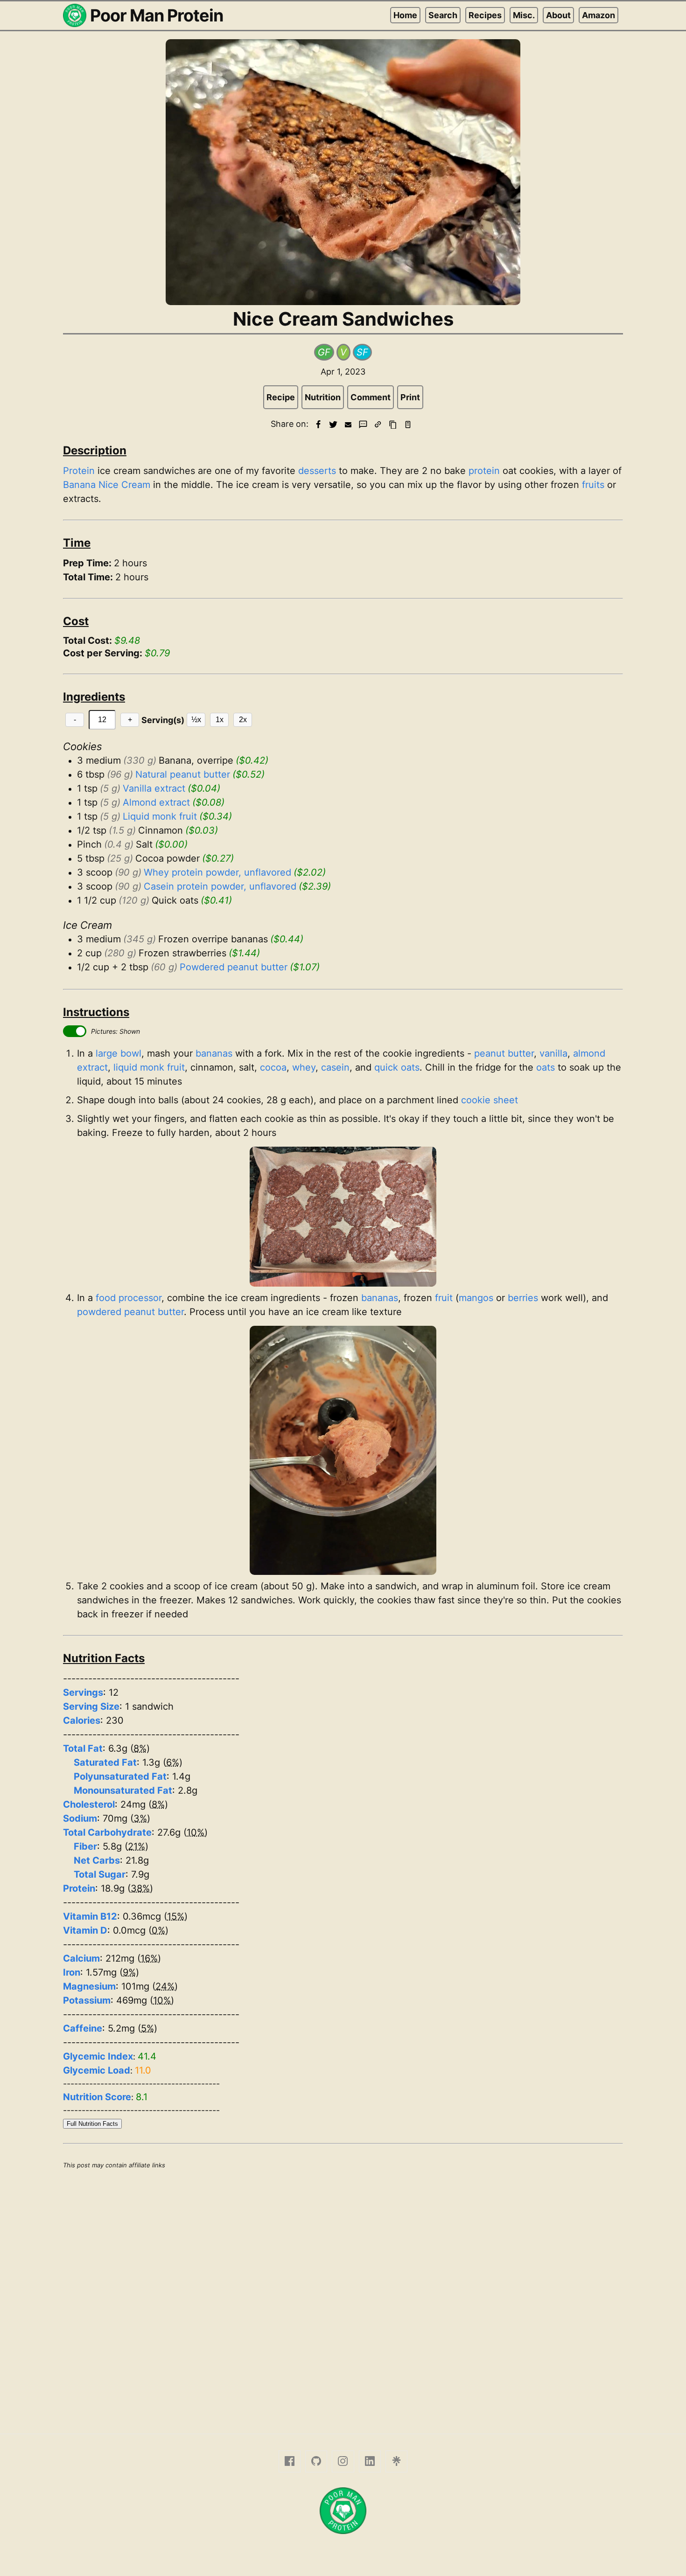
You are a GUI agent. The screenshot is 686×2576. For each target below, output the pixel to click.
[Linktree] (396, 2461)
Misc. (524, 15)
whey (304, 1067)
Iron (72, 1972)
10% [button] (196, 1832)
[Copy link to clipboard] (378, 425)
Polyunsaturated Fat (120, 1776)
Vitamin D (85, 1930)
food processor (129, 1298)
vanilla (553, 1053)
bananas (214, 1053)
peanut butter (504, 1053)
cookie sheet (490, 1100)
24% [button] (165, 1986)
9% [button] (129, 1972)
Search (443, 15)
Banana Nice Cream (107, 485)
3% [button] (140, 1818)
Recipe (281, 397)
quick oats (397, 1067)
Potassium (87, 2000)
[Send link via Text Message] (363, 425)
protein (484, 471)
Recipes (485, 15)
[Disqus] (343, 2300)
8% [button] (140, 1748)
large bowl (119, 1053)
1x (220, 720)
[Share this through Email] (348, 425)
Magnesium (89, 1986)
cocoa (273, 1067)
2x (243, 720)
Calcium (81, 1958)
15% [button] (176, 1916)
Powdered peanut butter (234, 967)
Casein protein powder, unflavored (220, 886)
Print (410, 397)
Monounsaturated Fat (123, 1790)
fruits (593, 485)
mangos (476, 1298)
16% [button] (149, 1958)
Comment (371, 397)
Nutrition (323, 397)
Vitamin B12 (90, 1916)
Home (405, 15)
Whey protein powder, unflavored (217, 872)
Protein (79, 471)
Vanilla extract (154, 788)
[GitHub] (316, 2461)
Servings (83, 1692)
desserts (317, 471)
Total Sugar (100, 1874)
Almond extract (156, 802)
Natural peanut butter (183, 774)
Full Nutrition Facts (92, 2124)
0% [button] (158, 1930)
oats (546, 1067)
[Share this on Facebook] (318, 425)
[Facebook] (290, 2461)
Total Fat (83, 1748)
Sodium (80, 1818)
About (558, 15)
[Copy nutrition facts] (408, 425)
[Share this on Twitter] (333, 425)
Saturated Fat (105, 1762)
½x (196, 720)
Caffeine (83, 2028)
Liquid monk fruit (160, 816)
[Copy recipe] (393, 425)
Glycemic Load (97, 2070)
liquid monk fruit (149, 1067)
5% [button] (147, 2028)
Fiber (85, 1846)
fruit (444, 1298)
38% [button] (140, 1888)
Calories (82, 1720)
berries (523, 1298)
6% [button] (173, 1762)
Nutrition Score (97, 2097)
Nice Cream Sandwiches (343, 319)
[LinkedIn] (370, 2461)
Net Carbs (97, 1860)
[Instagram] (343, 2461)
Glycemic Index (98, 2056)
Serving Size (91, 1706)
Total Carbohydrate (107, 1832)
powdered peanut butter (130, 1312)
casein (335, 1067)
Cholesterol (89, 1804)
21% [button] (136, 1846)
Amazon (598, 15)
